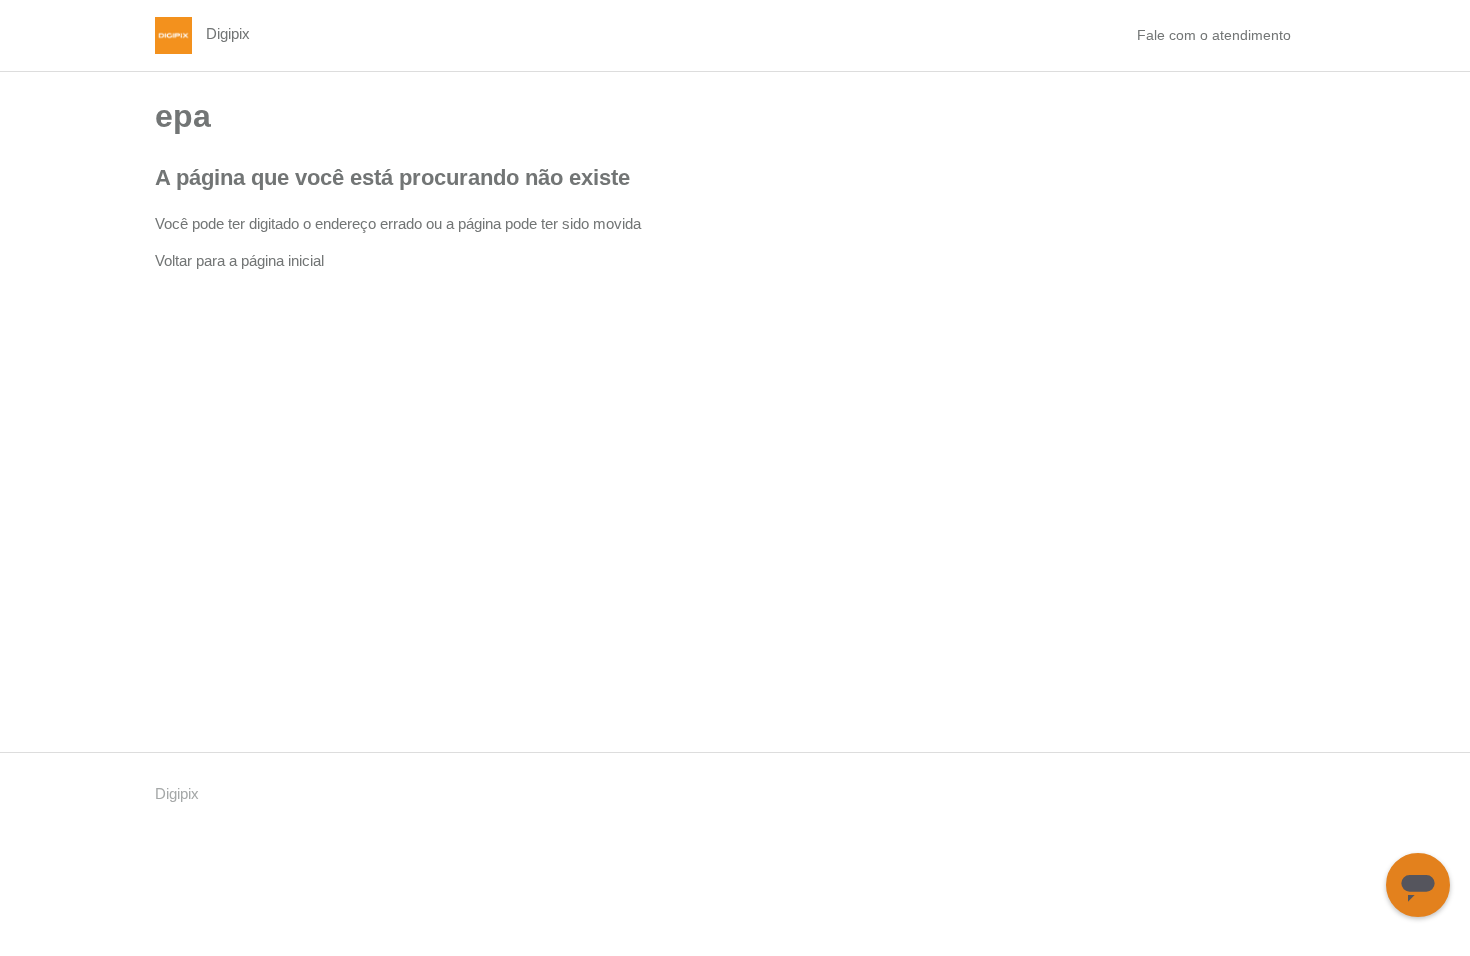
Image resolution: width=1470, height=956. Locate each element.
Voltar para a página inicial (239, 260)
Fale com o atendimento (1214, 35)
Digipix (177, 793)
